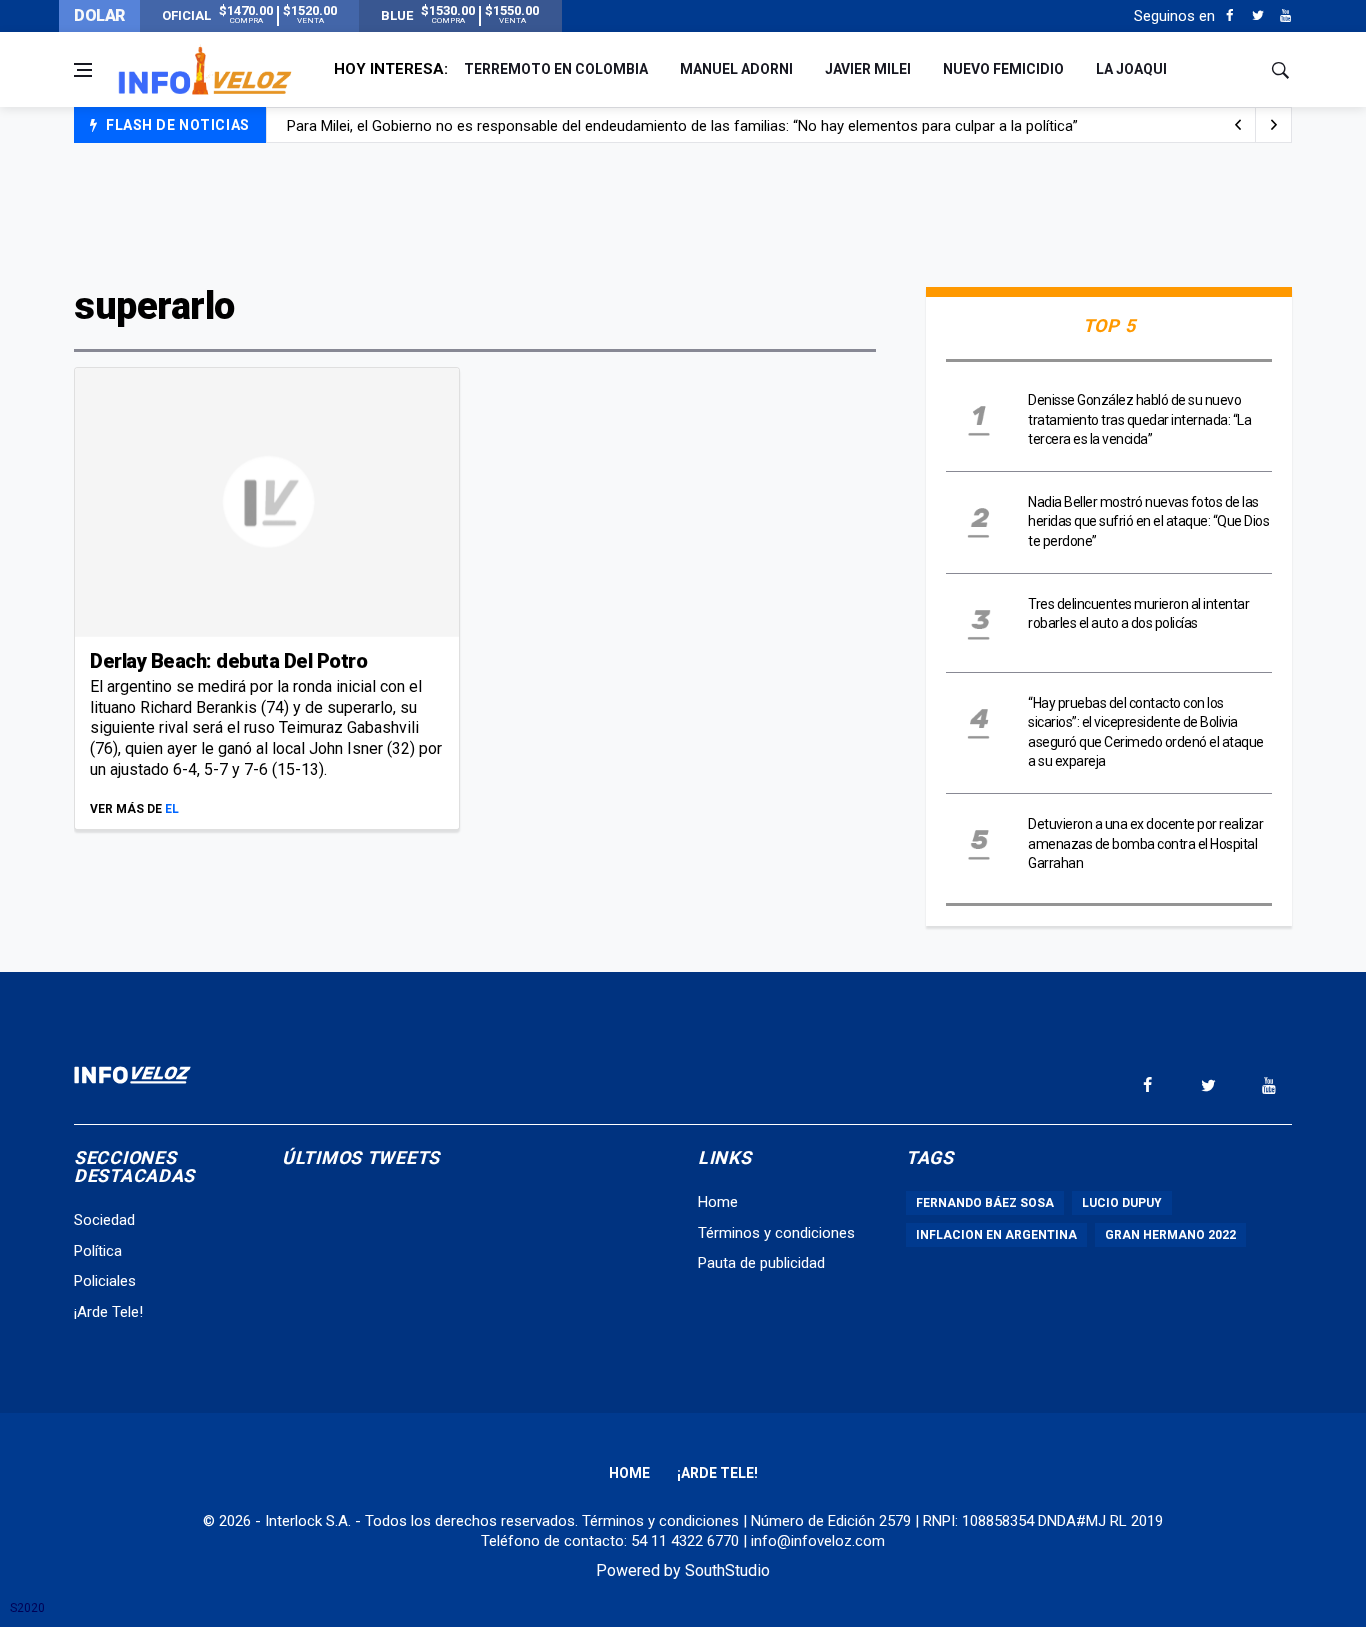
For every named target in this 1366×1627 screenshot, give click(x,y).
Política (98, 1251)
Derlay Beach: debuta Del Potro (228, 661)
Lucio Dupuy (1122, 1203)
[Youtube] (1285, 16)
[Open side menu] (83, 70)
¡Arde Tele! (108, 1312)
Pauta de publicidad (761, 1263)
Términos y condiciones (776, 1233)
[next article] (1238, 125)
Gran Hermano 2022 (1170, 1235)
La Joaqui (1131, 69)
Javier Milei (868, 69)
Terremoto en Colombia (556, 69)
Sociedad (104, 1220)
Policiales (105, 1281)
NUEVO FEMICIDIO (1003, 69)
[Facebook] (1229, 16)
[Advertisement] (683, 212)
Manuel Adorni (736, 69)
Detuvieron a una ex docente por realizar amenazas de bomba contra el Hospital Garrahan (1145, 843)
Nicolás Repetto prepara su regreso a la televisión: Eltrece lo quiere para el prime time (567, 132)
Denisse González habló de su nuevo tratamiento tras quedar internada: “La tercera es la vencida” (1139, 419)
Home (718, 1202)
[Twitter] (1257, 16)
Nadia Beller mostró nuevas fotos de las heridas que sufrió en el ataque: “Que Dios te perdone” (1148, 521)
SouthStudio (727, 1570)
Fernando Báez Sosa (985, 1203)
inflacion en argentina (996, 1235)
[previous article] (1274, 125)
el (172, 809)
